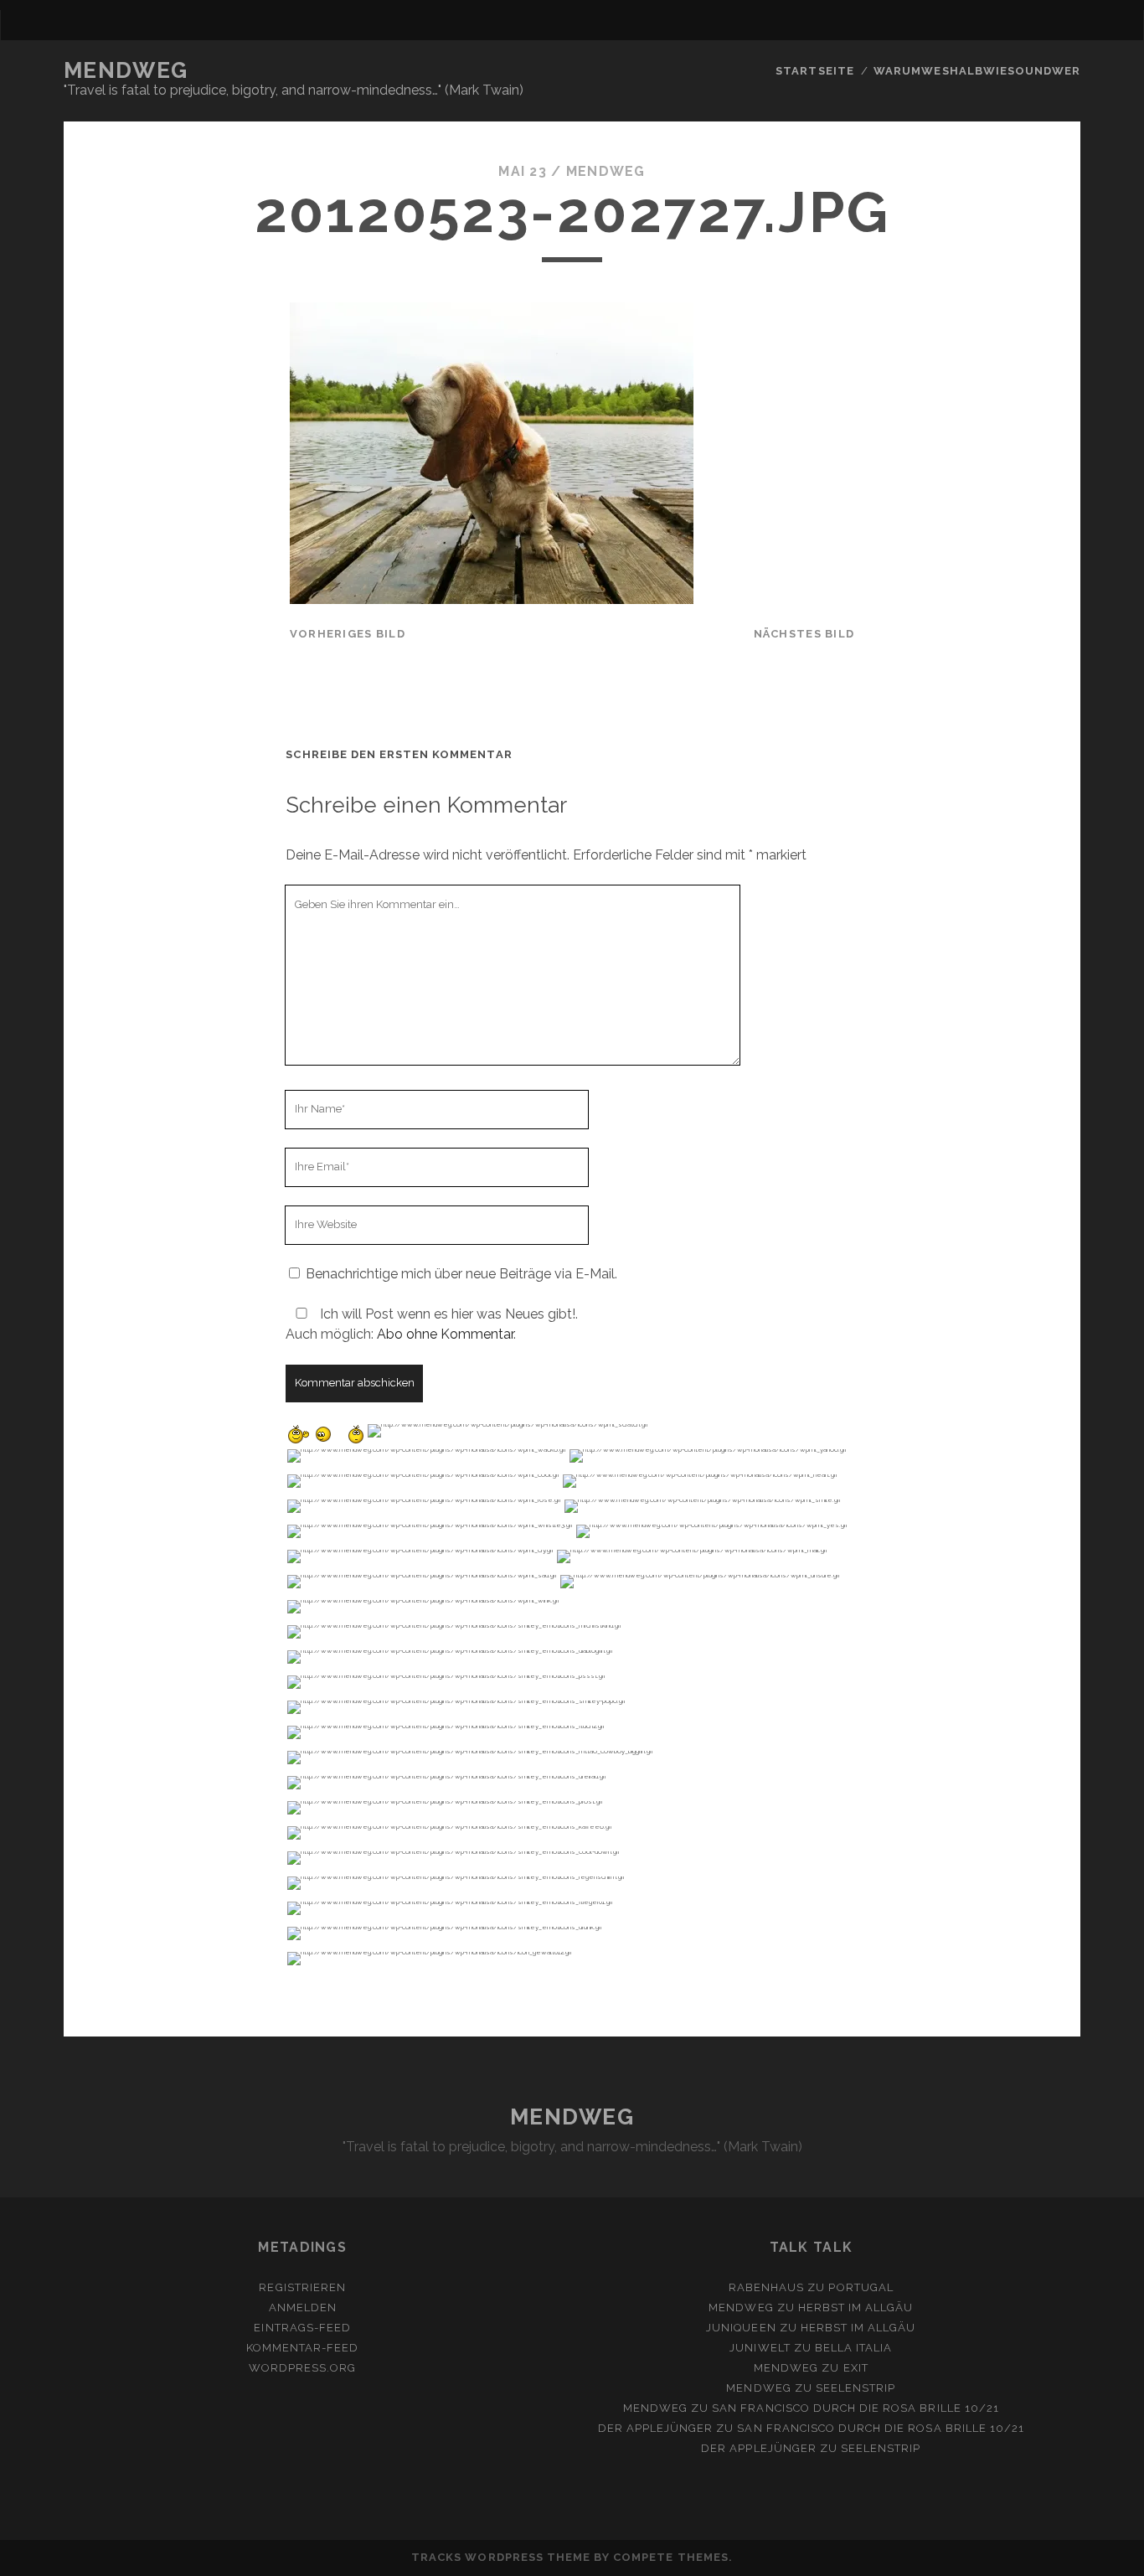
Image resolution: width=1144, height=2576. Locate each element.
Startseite (814, 71)
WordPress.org (303, 2368)
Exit (856, 2368)
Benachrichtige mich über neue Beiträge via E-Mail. (461, 1274)
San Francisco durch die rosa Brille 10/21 (855, 2408)
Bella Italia (854, 2348)
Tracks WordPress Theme (501, 2557)
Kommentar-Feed (303, 2348)
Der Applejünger (656, 2428)
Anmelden (303, 2308)
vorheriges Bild (348, 634)
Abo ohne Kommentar (445, 1334)
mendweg (606, 171)
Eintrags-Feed (302, 2328)
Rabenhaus (766, 2287)
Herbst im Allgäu (856, 2308)
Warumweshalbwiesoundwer (977, 71)
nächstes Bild (804, 634)
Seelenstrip (855, 2388)
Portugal (861, 2287)
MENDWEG (126, 70)
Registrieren (302, 2287)
